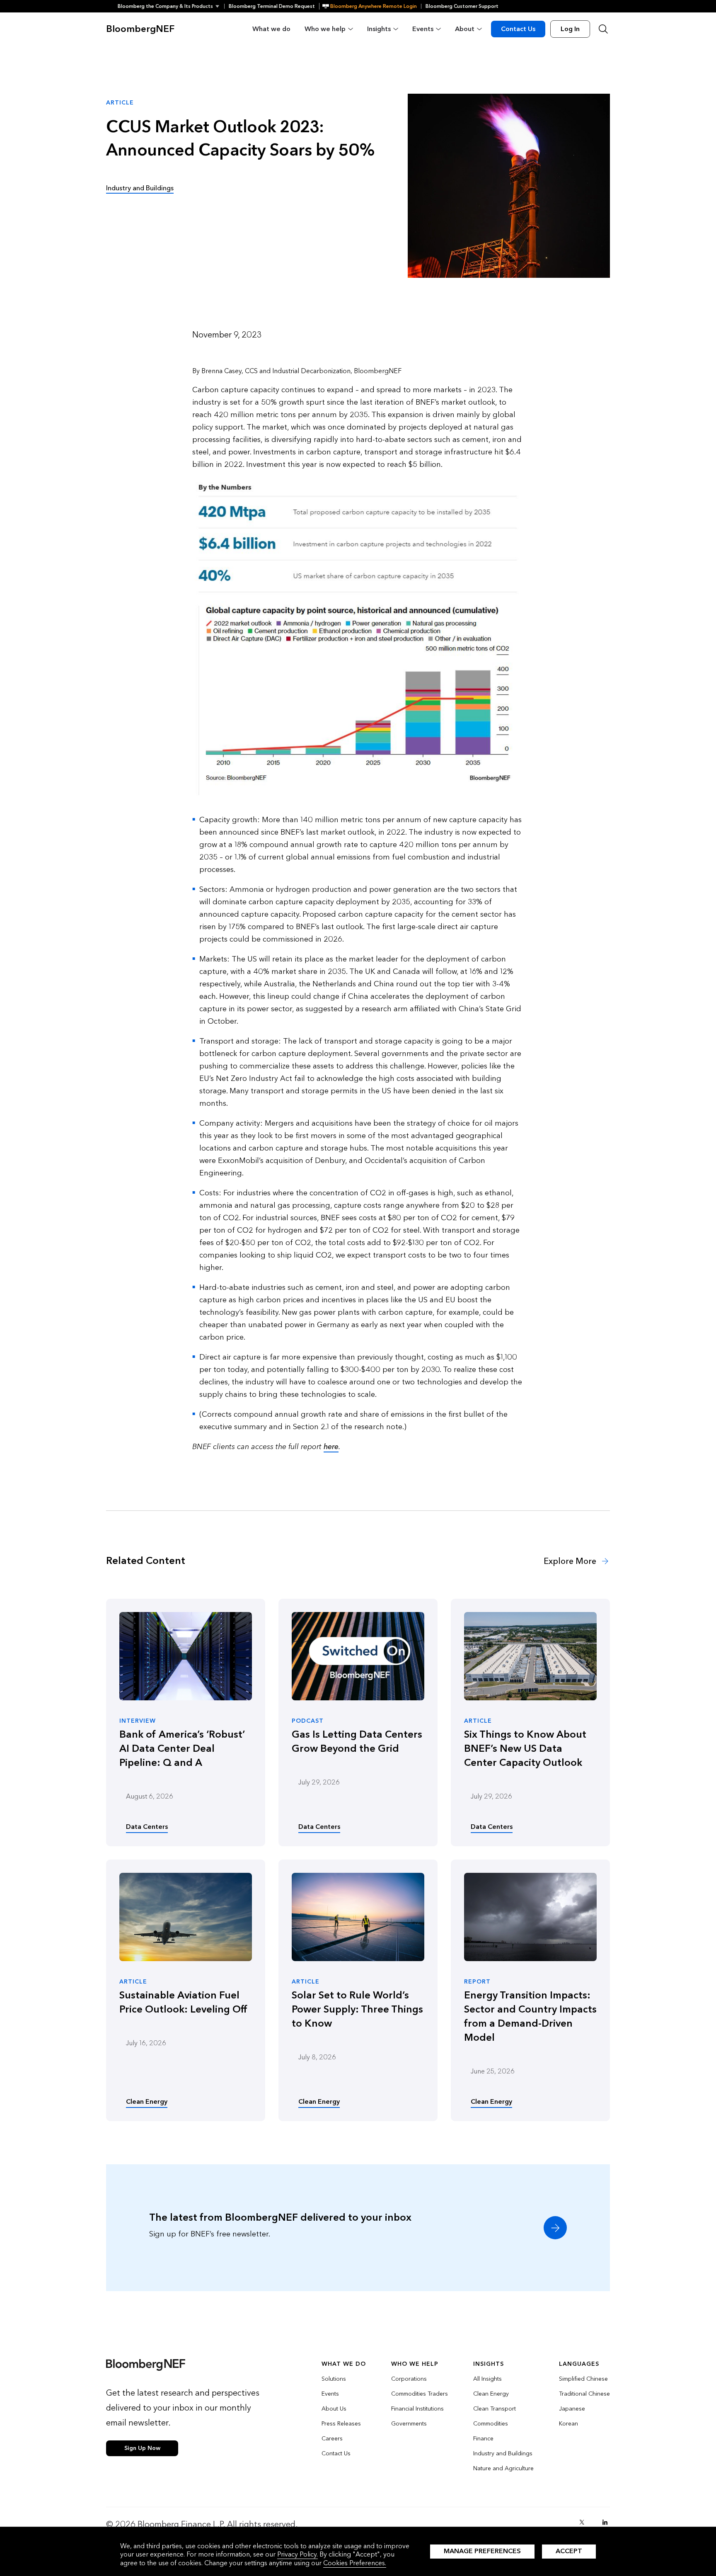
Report (477, 1982)
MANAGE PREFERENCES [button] (482, 2551)
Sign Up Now (142, 2448)
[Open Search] (603, 29)
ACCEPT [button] (569, 2551)
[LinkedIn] (605, 2522)
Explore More (571, 1561)
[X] (582, 2522)
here (331, 1447)
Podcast (308, 1721)
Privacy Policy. (298, 2554)
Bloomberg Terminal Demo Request (272, 6)
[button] (171, 6)
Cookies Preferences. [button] (355, 2563)
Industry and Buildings (140, 188)
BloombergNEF (140, 29)
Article (478, 1721)
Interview (138, 1721)
